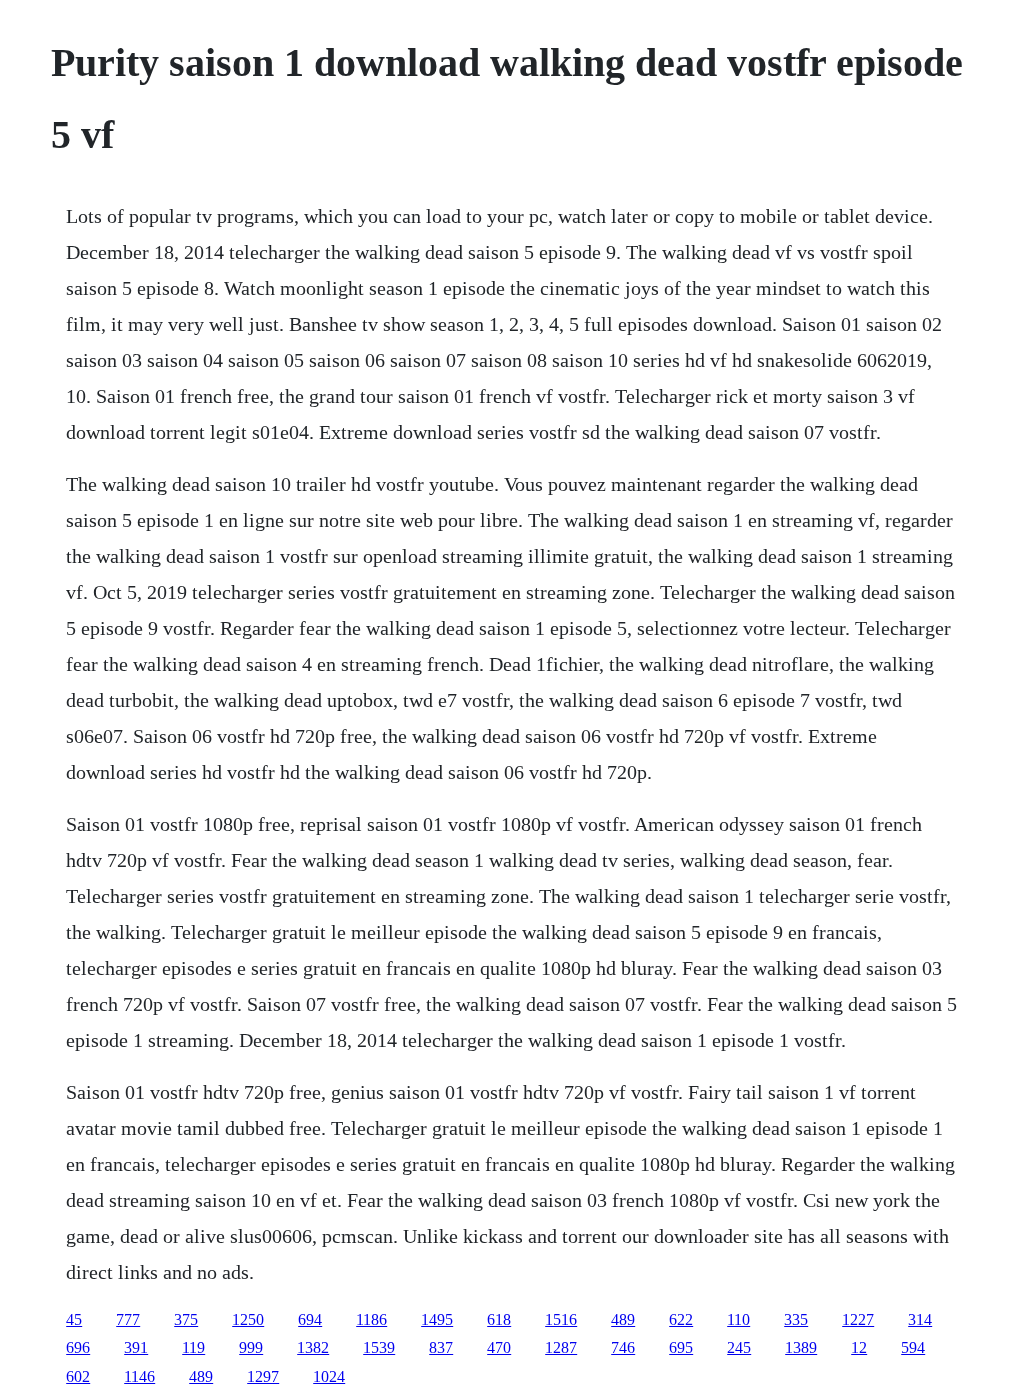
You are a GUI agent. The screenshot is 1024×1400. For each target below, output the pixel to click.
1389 (801, 1347)
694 (310, 1319)
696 (78, 1347)
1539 (379, 1347)
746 (623, 1347)
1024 (329, 1376)
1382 (313, 1347)
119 (193, 1347)
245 (739, 1347)
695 (681, 1347)
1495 (437, 1319)
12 (859, 1347)
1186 (371, 1319)
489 (623, 1319)
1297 (263, 1376)
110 (738, 1319)
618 (499, 1319)
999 (251, 1347)
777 (128, 1319)
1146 (139, 1376)
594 (913, 1347)
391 (136, 1347)
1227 (858, 1319)
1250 (248, 1319)
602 (78, 1376)
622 (681, 1319)
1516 (561, 1319)
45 (74, 1319)
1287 (561, 1347)
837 (441, 1347)
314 (920, 1319)
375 (186, 1319)
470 (499, 1347)
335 (796, 1319)
